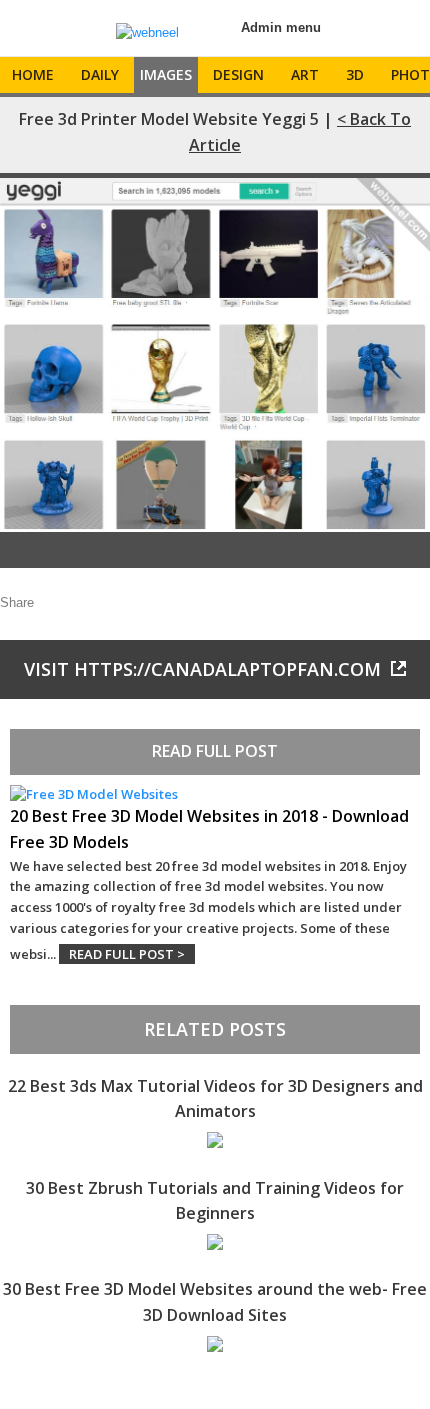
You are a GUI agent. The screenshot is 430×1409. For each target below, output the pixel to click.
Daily (100, 74)
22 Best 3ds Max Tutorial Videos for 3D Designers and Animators (215, 1099)
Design (238, 74)
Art (305, 74)
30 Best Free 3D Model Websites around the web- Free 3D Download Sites (215, 1302)
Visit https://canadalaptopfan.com (202, 669)
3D (355, 74)
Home (33, 74)
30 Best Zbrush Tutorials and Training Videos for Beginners (215, 1201)
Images (166, 74)
